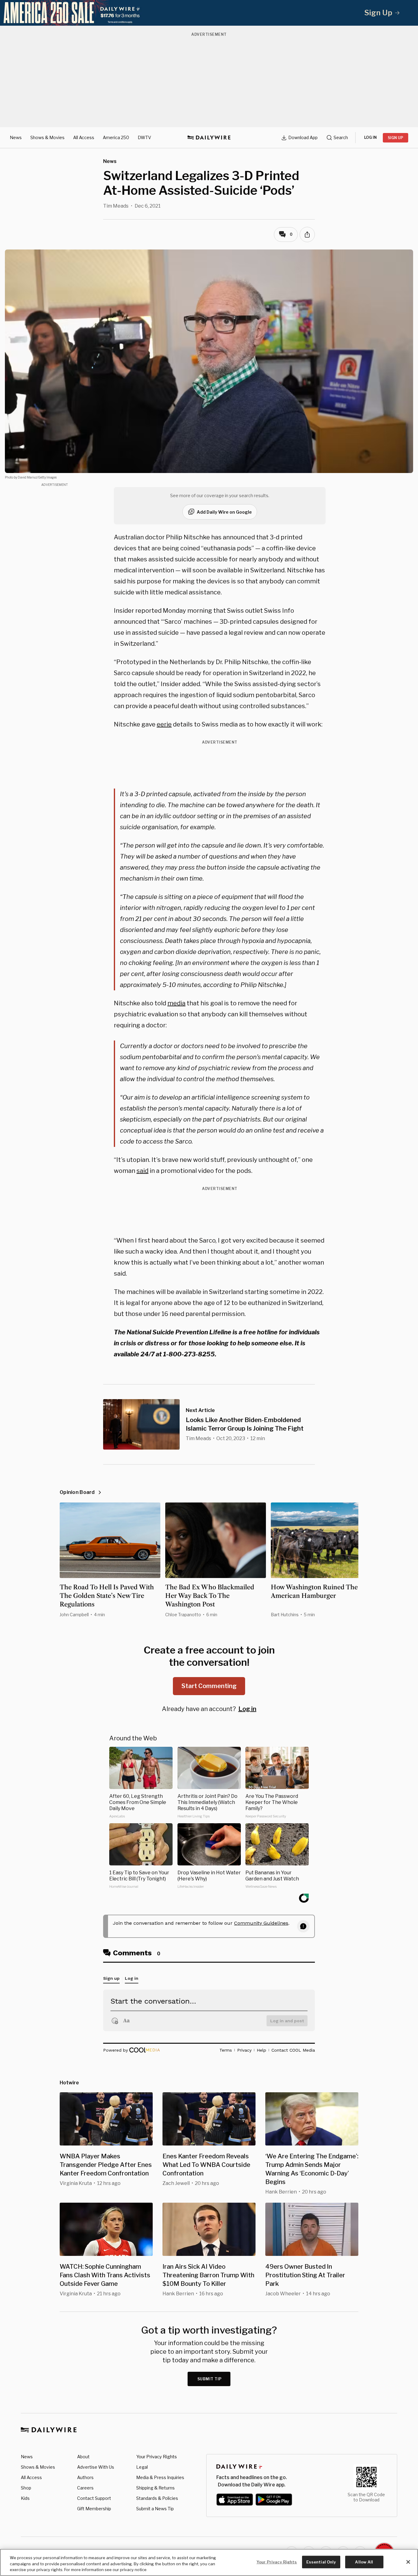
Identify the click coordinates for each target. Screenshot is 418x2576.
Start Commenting (209, 1686)
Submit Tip (210, 2379)
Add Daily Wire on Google (224, 512)
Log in (247, 1709)
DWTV (144, 137)
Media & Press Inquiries (160, 2477)
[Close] (408, 2562)
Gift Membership (94, 2509)
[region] (209, 2562)
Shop (26, 2488)
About (83, 2457)
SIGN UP (396, 138)
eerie (164, 724)
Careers (85, 2488)
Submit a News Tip (155, 2509)
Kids (25, 2498)
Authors (85, 2477)
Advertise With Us (96, 2467)
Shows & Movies (47, 137)
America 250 (116, 137)
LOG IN (370, 137)
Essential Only (321, 2562)
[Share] (307, 235)
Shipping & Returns (155, 2488)
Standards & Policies (157, 2498)
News (16, 137)
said (142, 1171)
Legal (142, 2467)
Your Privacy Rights (157, 2457)
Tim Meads (116, 206)
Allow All (364, 2562)
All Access (84, 137)
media (176, 1003)
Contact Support (94, 2498)
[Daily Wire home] (209, 138)
